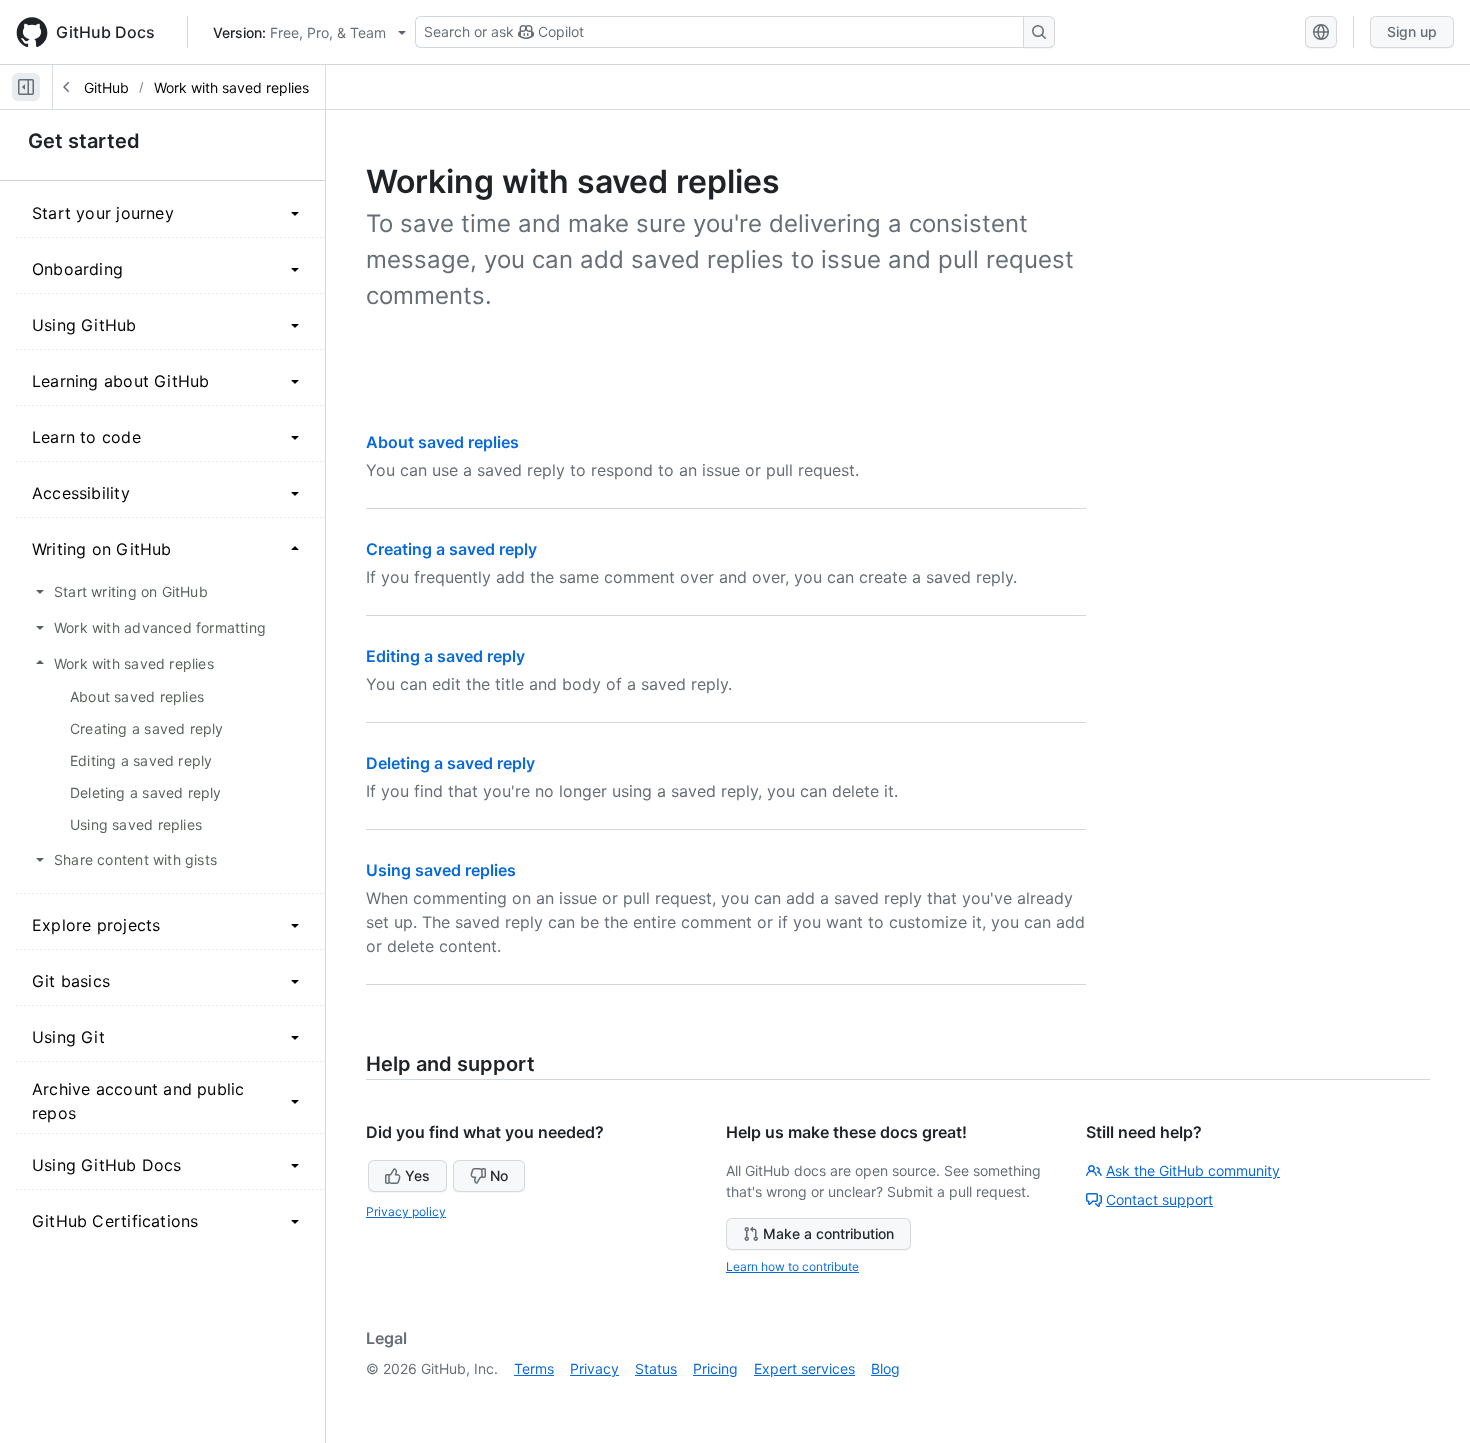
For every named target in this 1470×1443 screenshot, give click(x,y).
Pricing (715, 1368)
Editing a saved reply (445, 656)
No (499, 1175)
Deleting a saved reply (450, 763)
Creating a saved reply (451, 549)
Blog (885, 1368)
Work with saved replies (231, 87)
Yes (417, 1175)
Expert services (804, 1368)
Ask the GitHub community (1193, 1170)
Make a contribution (828, 1233)
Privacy (594, 1368)
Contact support (1159, 1199)
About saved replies (442, 442)
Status (656, 1368)
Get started (84, 141)
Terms (534, 1368)
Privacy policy (406, 1211)
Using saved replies (441, 870)
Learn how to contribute (792, 1266)
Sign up (1412, 31)
